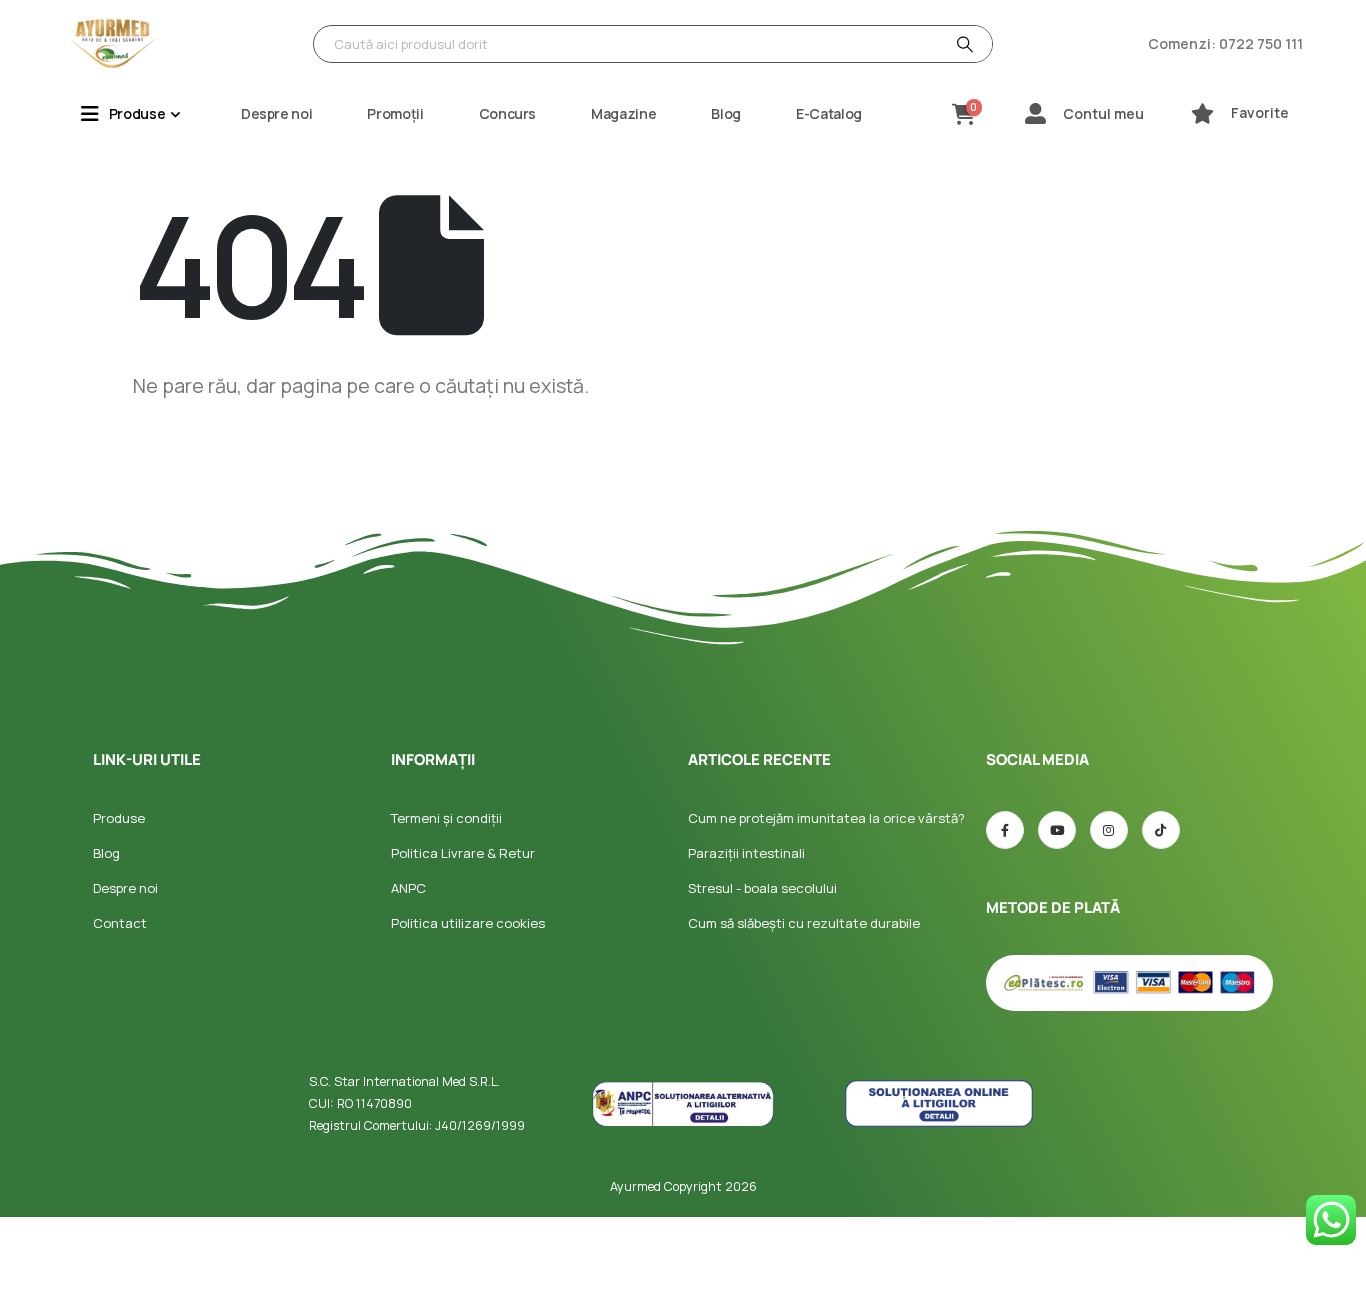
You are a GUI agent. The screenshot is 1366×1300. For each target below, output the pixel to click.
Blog (726, 113)
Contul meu (1103, 113)
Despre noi (277, 113)
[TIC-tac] (1161, 830)
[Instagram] (1109, 830)
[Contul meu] (1035, 113)
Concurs (508, 113)
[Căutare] (963, 44)
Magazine (623, 113)
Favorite (1260, 112)
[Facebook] (1005, 830)
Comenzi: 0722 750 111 (1225, 43)
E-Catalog (829, 113)
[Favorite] (1202, 113)
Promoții (395, 113)
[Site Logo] (113, 44)
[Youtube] (1057, 830)
